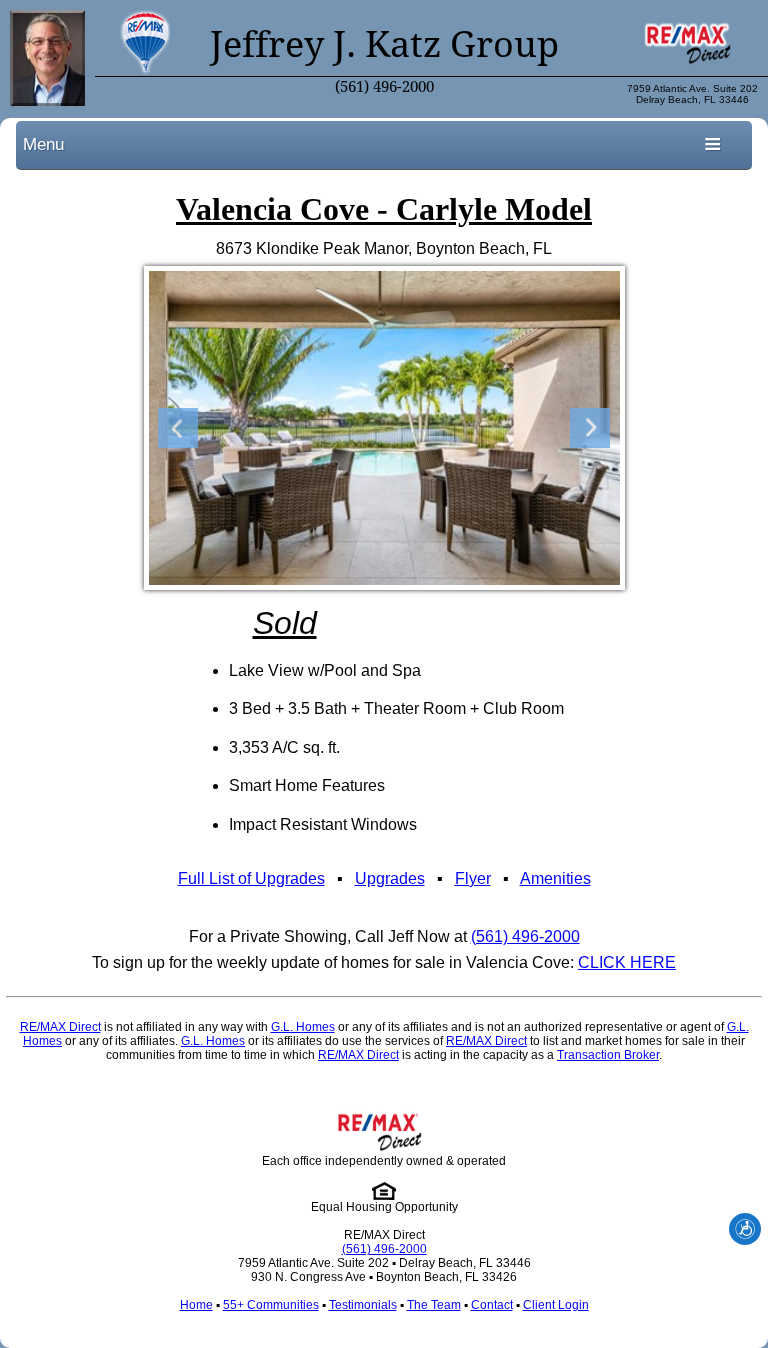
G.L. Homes (303, 1027)
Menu (43, 144)
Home (196, 1305)
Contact (492, 1305)
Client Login (556, 1305)
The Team (434, 1305)
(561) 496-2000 (384, 87)
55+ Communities (271, 1305)
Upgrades (390, 878)
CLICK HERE (627, 962)
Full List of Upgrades (251, 878)
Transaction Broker (608, 1055)
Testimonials (363, 1305)
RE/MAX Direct (60, 1027)
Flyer (473, 878)
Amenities (555, 878)
